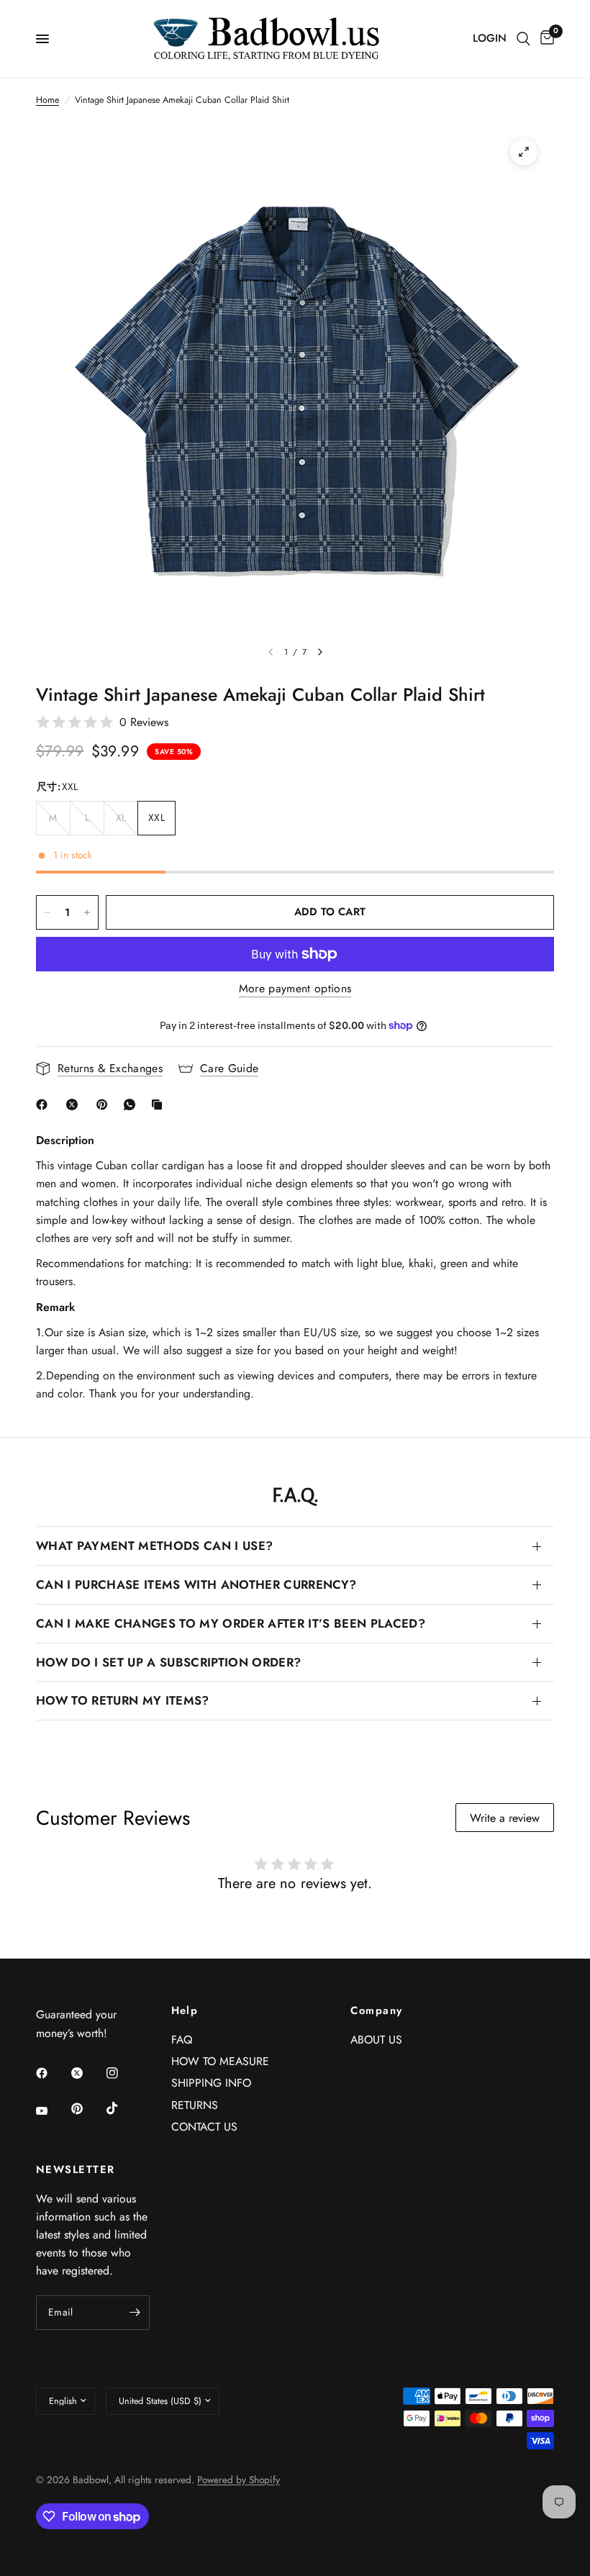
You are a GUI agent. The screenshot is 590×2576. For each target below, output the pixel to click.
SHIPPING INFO (211, 2083)
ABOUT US (376, 2040)
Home (47, 100)
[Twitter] (87, 2073)
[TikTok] (122, 2108)
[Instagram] (122, 2073)
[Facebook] (45, 1105)
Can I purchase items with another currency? (196, 1584)
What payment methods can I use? (154, 1546)
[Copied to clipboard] (160, 1105)
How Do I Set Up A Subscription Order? (168, 1662)
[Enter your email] (135, 2313)
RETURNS (195, 2105)
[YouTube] (52, 2110)
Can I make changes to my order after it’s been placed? (231, 1623)
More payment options (295, 989)
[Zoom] (524, 152)
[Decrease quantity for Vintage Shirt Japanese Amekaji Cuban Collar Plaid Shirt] (47, 912)
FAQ (182, 2040)
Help (185, 2011)
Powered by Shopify (239, 2480)
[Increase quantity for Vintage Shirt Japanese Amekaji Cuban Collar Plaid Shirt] (87, 912)
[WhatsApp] (132, 1105)
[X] (75, 1105)
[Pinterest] (105, 1105)
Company (376, 2011)
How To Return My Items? (123, 1700)
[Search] (523, 39)
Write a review (505, 1818)
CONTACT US (204, 2127)
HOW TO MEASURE (220, 2061)
